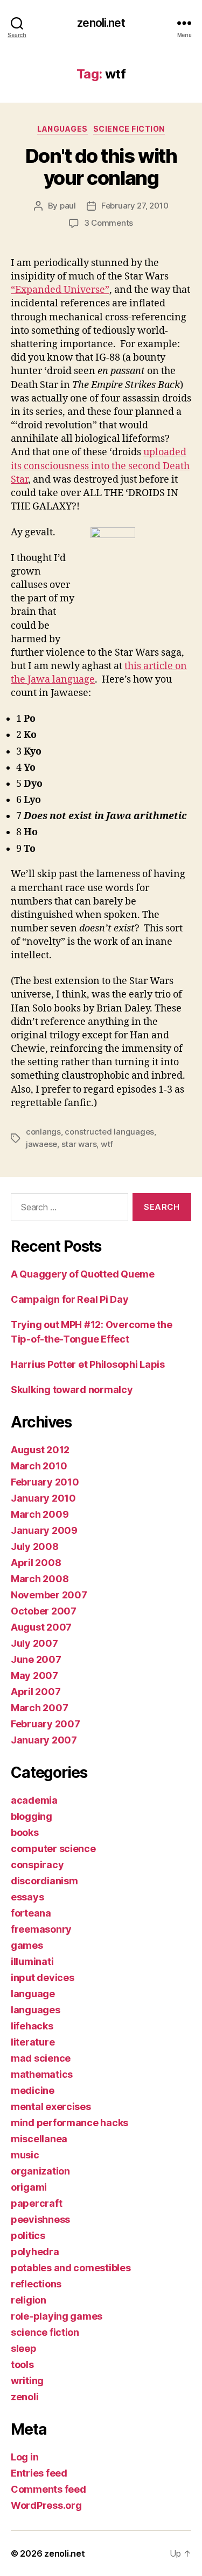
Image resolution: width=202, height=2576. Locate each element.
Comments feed (48, 2489)
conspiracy (37, 1865)
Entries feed (39, 2473)
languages (62, 129)
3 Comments (109, 223)
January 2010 (43, 1498)
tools (22, 2365)
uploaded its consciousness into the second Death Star (100, 466)
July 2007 (34, 1643)
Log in (25, 2457)
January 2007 (44, 1740)
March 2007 (39, 1708)
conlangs (43, 1132)
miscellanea (39, 2139)
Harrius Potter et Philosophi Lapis (88, 1364)
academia (34, 1800)
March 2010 (39, 1466)
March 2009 (40, 1514)
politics (28, 2236)
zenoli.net (101, 23)
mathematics (42, 2074)
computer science (53, 1849)
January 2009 (44, 1530)
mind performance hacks (69, 2123)
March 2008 (40, 1579)
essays (27, 1897)
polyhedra (35, 2252)
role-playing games (57, 2316)
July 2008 (35, 1547)
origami (29, 2187)
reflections (36, 2284)
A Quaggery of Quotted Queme (83, 1274)
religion (29, 2300)
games (27, 1945)
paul (68, 206)
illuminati (32, 1961)
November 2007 (49, 1595)
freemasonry (41, 1929)
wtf (107, 1144)
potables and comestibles (71, 2268)
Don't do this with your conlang (101, 167)
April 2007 (36, 1692)
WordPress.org (46, 2505)
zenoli (25, 2397)
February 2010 (45, 1482)
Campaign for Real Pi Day (70, 1299)
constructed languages (109, 1132)
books (25, 1832)
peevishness (40, 2219)
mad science (41, 2058)
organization (40, 2171)
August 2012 (40, 1450)
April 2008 (36, 1563)
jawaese (41, 1144)
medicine (33, 2090)
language (33, 1994)
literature (33, 2042)
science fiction (129, 129)
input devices (43, 1978)
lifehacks (32, 2026)
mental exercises (51, 2107)
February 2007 (46, 1724)
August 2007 (41, 1627)
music (25, 2155)
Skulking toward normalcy (72, 1390)
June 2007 (36, 1659)
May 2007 (34, 1676)
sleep (24, 2348)
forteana (31, 1913)
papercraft (36, 2203)
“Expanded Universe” (60, 290)
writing (27, 2381)
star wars (79, 1144)
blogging (32, 1816)
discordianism (44, 1881)
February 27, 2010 (135, 206)
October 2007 (44, 1611)
